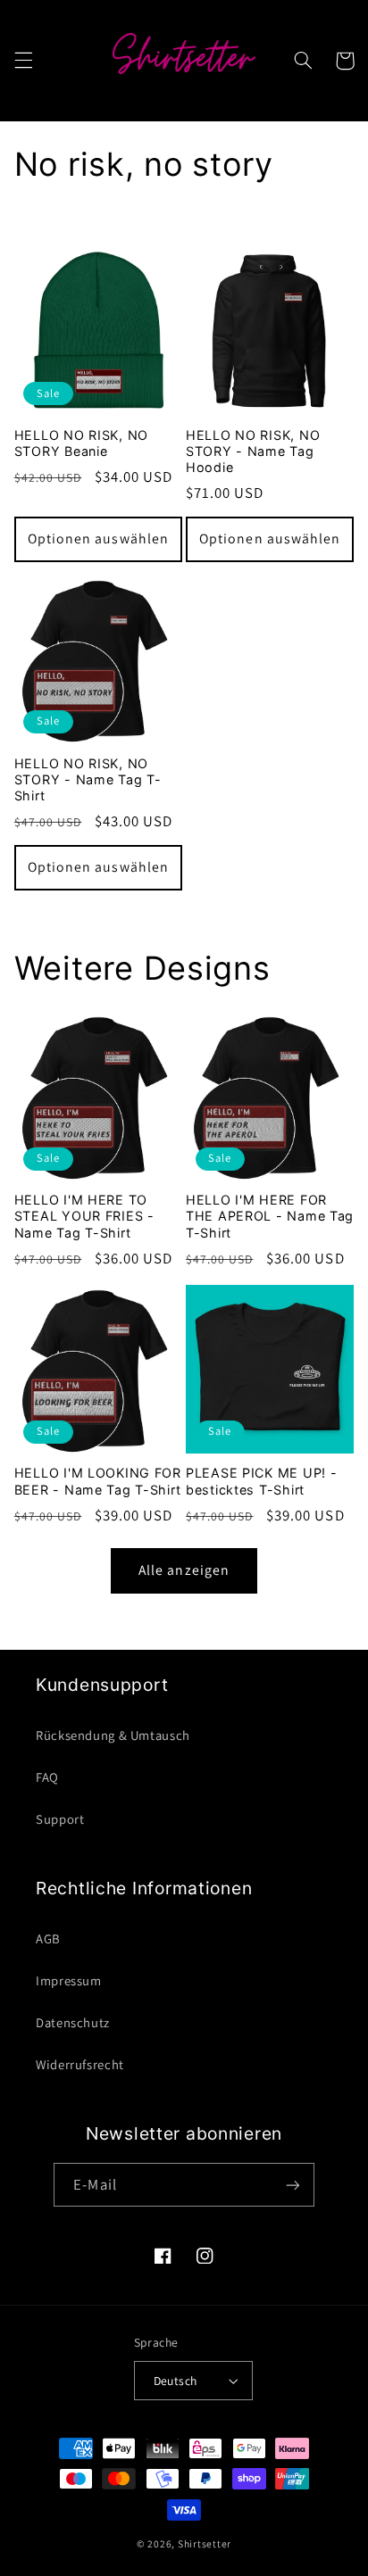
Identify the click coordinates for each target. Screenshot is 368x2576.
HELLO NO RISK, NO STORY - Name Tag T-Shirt (88, 779)
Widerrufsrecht (80, 2064)
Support (60, 1819)
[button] (23, 61)
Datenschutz (73, 2022)
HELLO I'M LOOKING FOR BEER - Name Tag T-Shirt (98, 1481)
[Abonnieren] (292, 2185)
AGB (48, 1938)
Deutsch (176, 2381)
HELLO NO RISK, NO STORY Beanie (81, 443)
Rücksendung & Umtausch (113, 1735)
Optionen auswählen (98, 538)
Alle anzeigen (184, 1570)
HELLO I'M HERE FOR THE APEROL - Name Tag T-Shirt (270, 1216)
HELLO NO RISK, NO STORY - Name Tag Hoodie (253, 451)
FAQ (47, 1777)
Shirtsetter (205, 2543)
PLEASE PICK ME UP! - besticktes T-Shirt (261, 1481)
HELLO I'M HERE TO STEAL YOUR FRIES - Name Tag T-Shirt (84, 1216)
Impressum (69, 1980)
